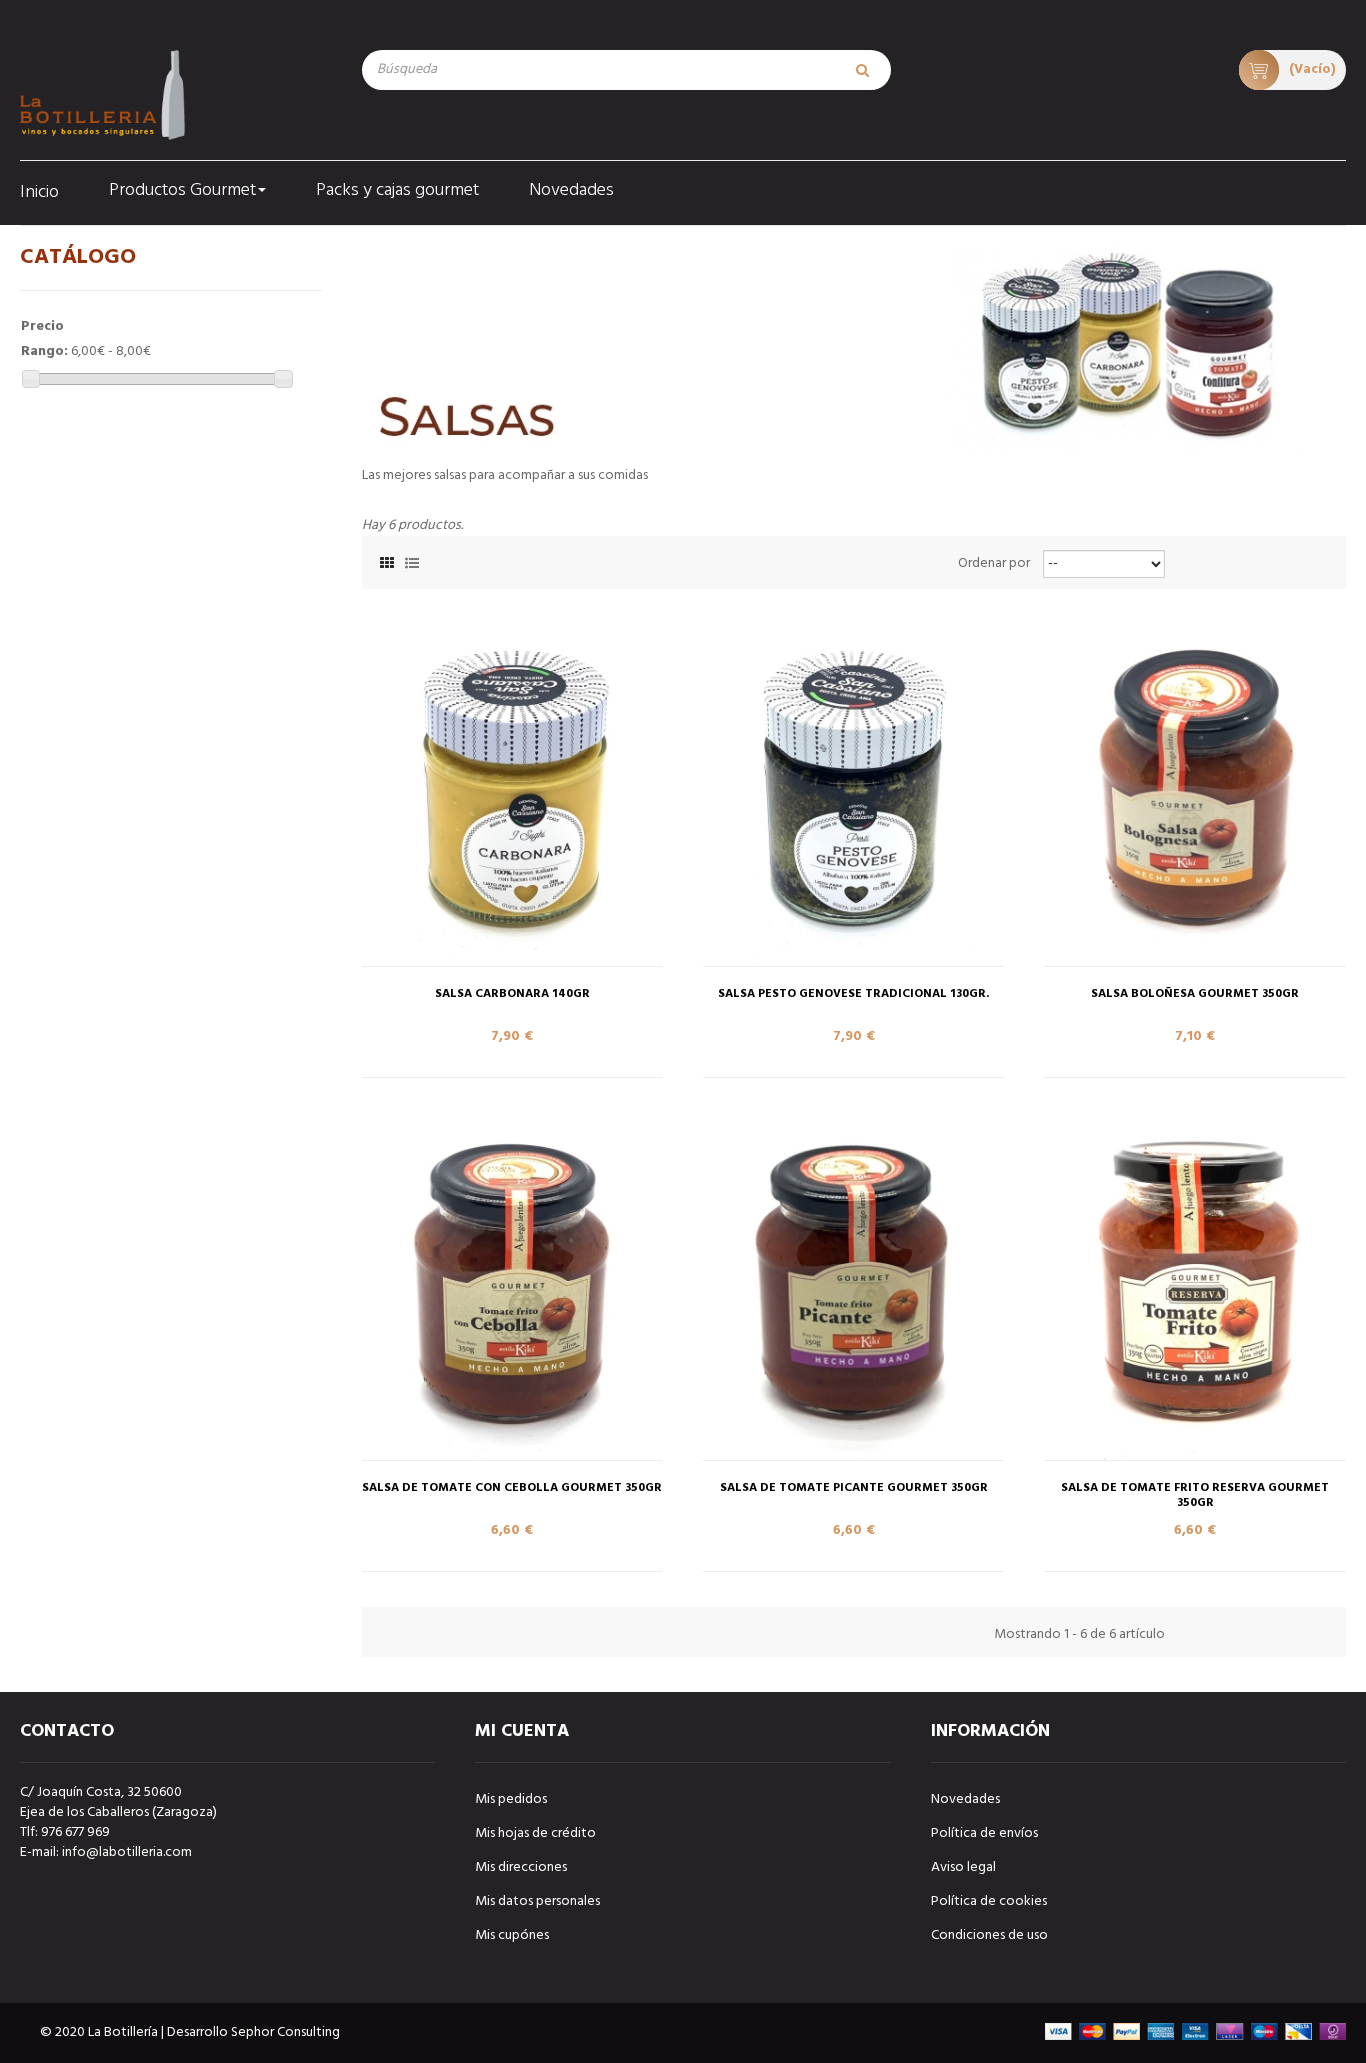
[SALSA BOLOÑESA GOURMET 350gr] (1194, 785)
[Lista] (412, 560)
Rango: (44, 352)
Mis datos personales (537, 1901)
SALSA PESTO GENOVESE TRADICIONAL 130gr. (853, 994)
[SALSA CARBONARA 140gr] (512, 785)
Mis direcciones (521, 1867)
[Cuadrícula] (387, 560)
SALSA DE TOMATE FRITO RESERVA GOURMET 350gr (1195, 1496)
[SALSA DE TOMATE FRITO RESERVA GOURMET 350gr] (1194, 1279)
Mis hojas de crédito (535, 1833)
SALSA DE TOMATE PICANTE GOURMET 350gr (854, 1488)
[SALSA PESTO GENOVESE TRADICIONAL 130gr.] (853, 785)
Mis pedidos (511, 1799)
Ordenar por (994, 564)
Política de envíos (984, 1833)
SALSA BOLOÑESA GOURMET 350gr (1195, 994)
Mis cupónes (512, 1935)
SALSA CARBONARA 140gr (512, 994)
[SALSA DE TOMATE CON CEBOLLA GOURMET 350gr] (512, 1279)
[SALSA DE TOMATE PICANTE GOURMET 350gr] (853, 1279)
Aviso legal (963, 1867)
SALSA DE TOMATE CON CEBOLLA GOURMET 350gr (512, 1488)
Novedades (965, 1799)
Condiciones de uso (989, 1935)
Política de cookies (989, 1901)
